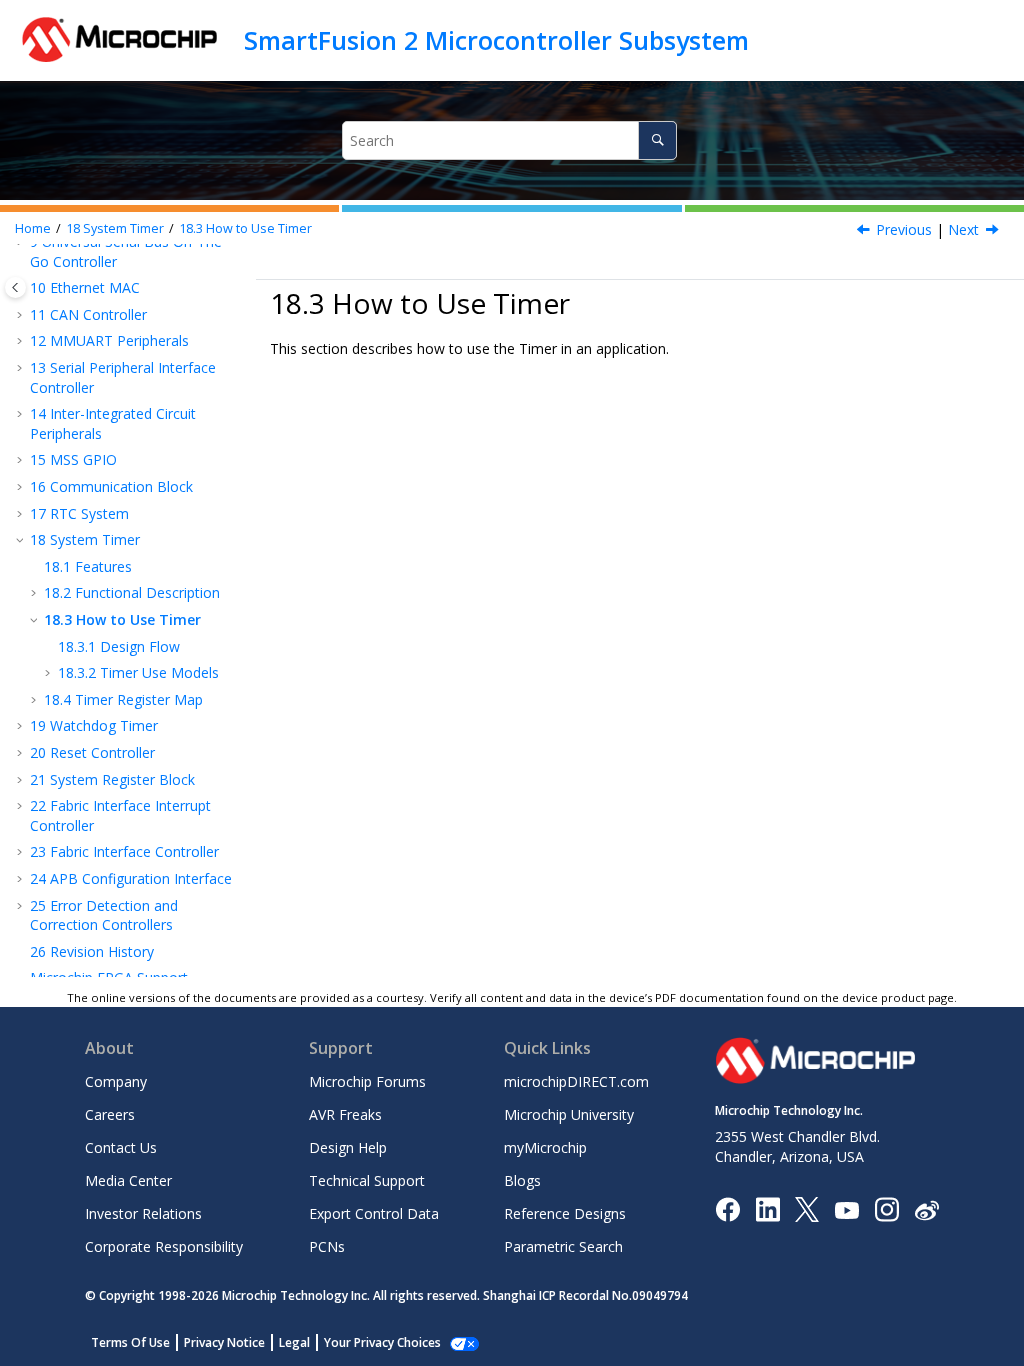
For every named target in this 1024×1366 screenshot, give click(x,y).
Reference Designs (565, 1213)
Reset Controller (92, 752)
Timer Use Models (138, 672)
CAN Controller (88, 314)
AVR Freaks (345, 1114)
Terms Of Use (130, 1342)
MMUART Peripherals (109, 340)
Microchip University (569, 1114)
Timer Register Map (123, 699)
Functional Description (132, 592)
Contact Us (121, 1147)
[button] (22, 315)
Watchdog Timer (94, 725)
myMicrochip (545, 1147)
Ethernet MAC (85, 287)
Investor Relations (143, 1213)
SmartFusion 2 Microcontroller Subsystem (496, 40)
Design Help (348, 1147)
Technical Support (367, 1180)
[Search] (657, 140)
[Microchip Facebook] (727, 1208)
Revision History (92, 951)
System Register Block (112, 779)
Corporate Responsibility (164, 1246)
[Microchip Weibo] (926, 1209)
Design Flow (119, 646)
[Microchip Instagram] (886, 1208)
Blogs (522, 1180)
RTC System (79, 513)
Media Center (128, 1180)
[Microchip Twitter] (807, 1208)
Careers (110, 1114)
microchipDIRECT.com (576, 1081)
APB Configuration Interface (131, 878)
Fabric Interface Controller (124, 851)
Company (116, 1081)
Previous (904, 229)
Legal (294, 1342)
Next (963, 229)
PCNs (327, 1246)
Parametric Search (563, 1246)
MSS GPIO (73, 459)
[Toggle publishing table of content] (15, 287)
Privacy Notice (224, 1342)
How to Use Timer (245, 228)
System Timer (115, 228)
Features (88, 566)
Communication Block (111, 486)
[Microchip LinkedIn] (767, 1208)
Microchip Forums (367, 1081)
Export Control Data (374, 1213)
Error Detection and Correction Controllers (104, 915)
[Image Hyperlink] (846, 1209)
